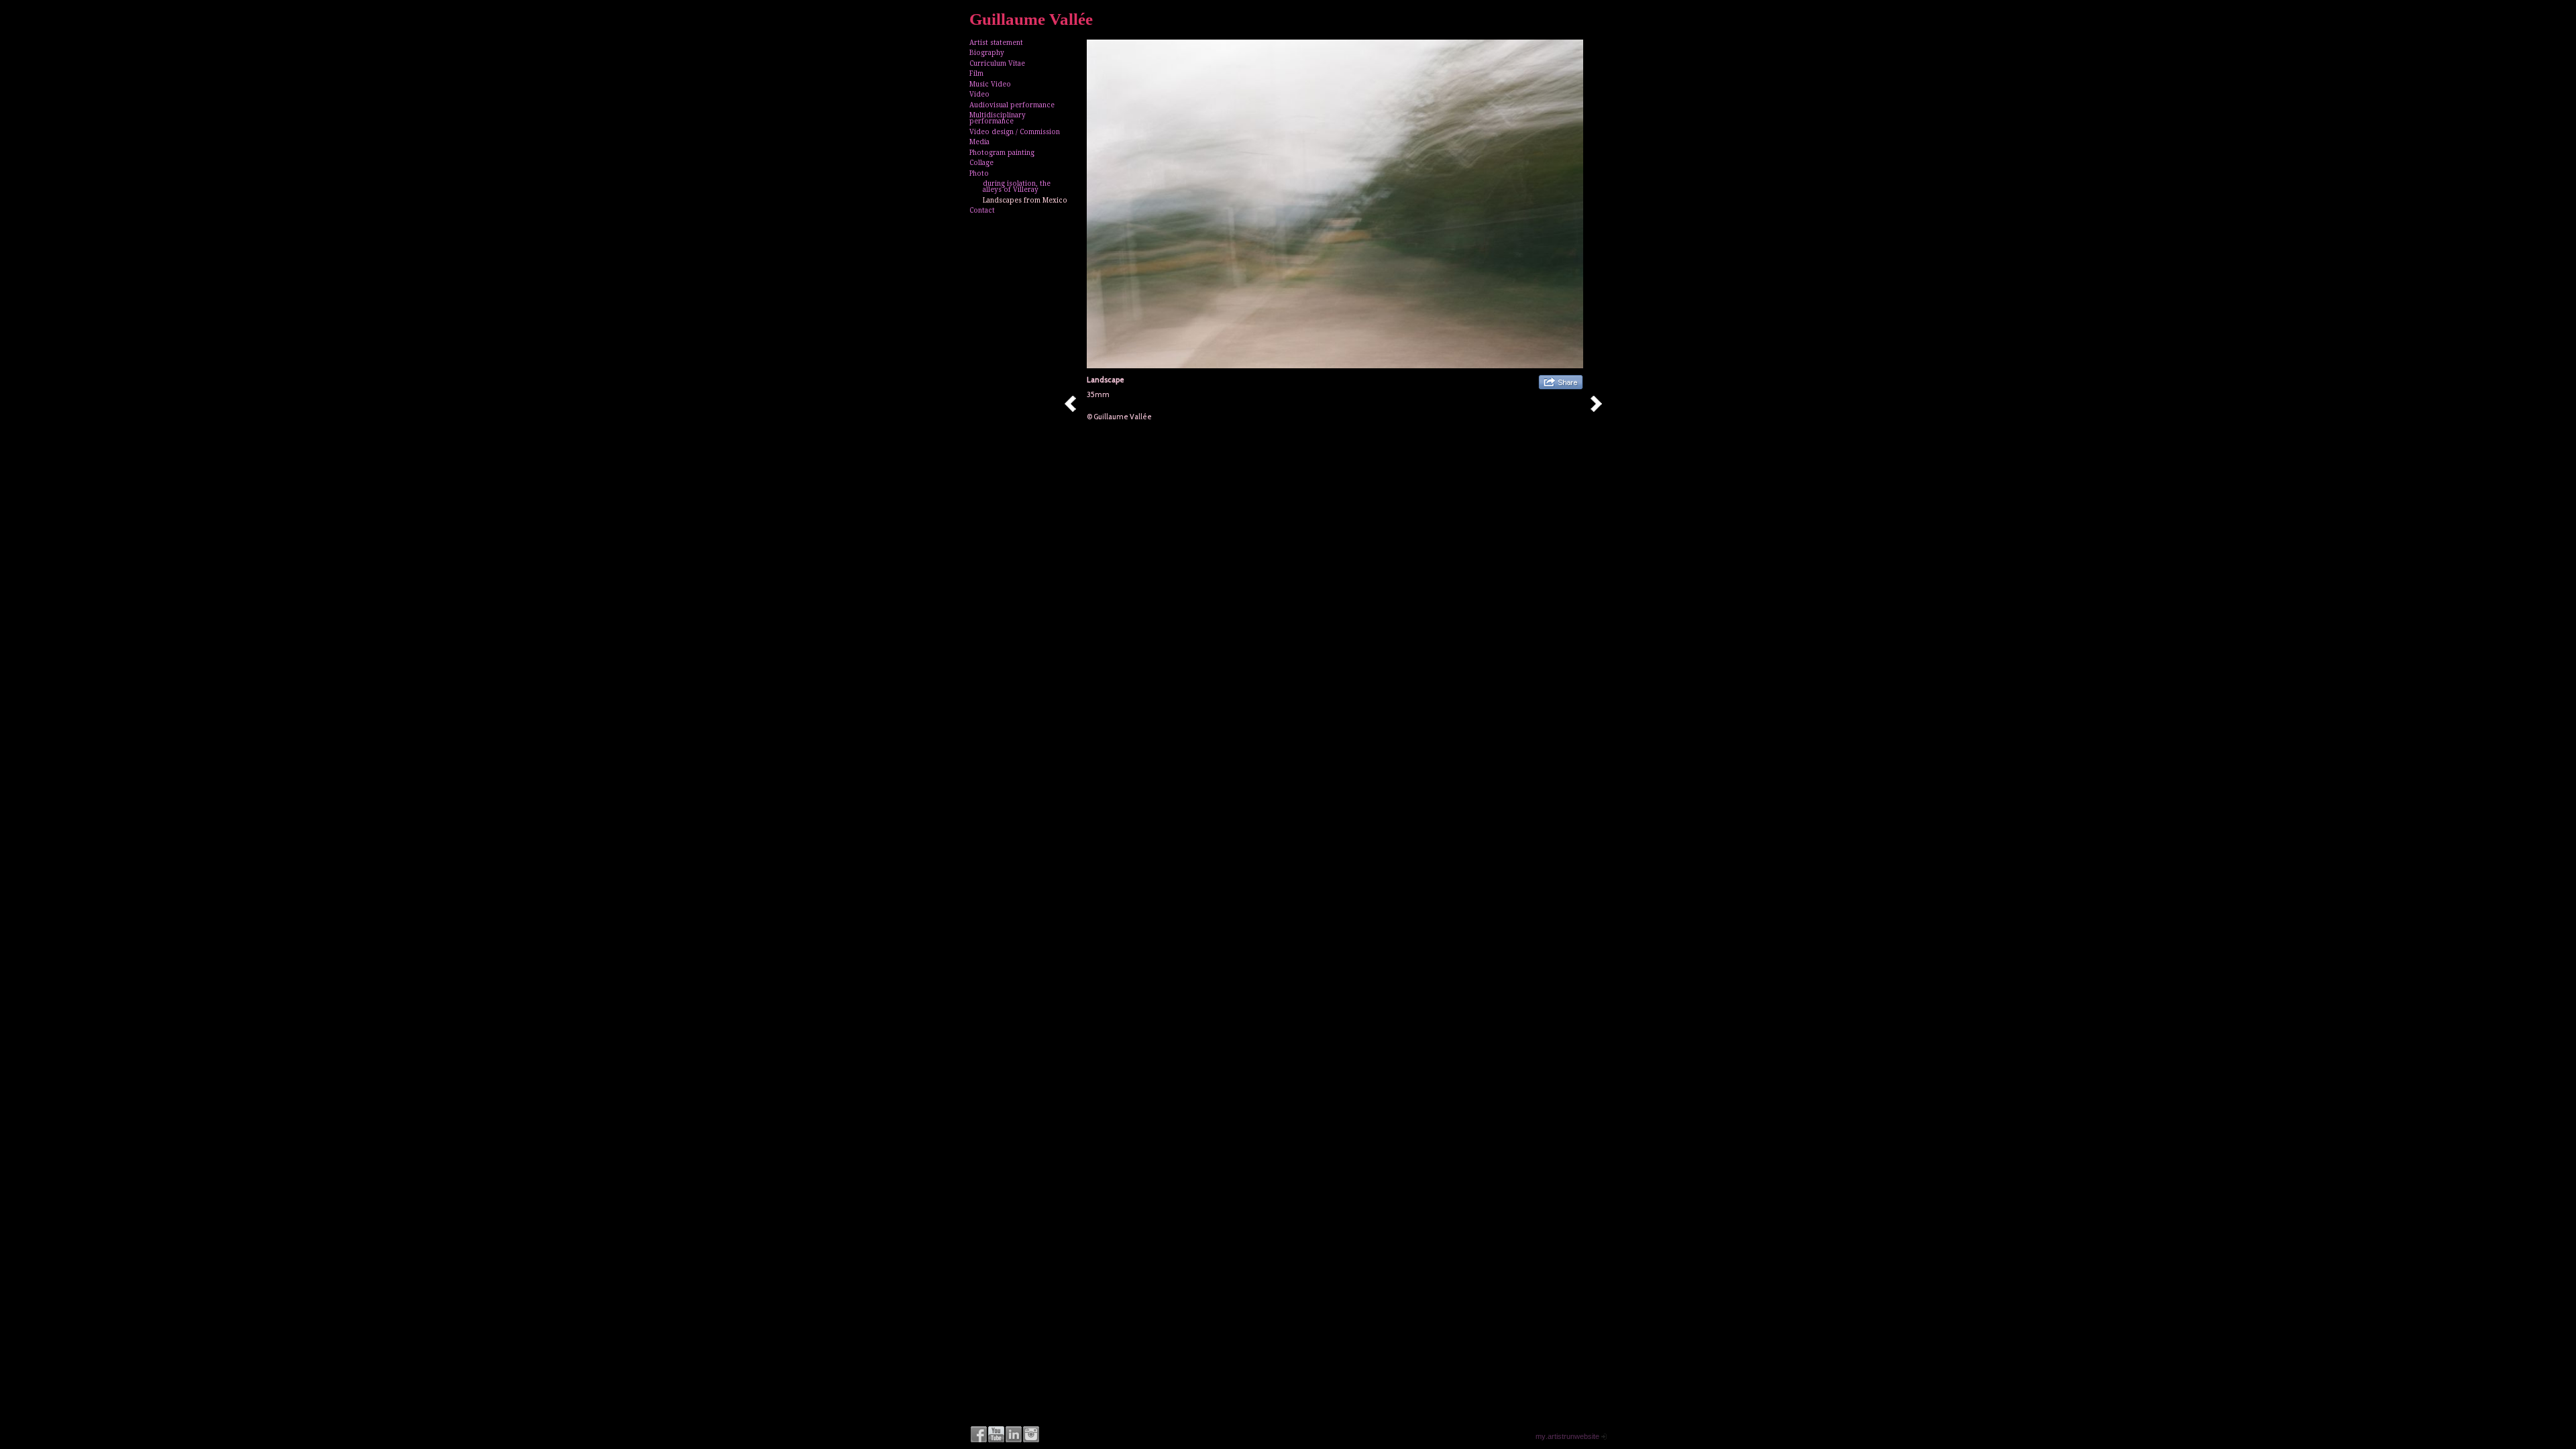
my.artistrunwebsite (1567, 1436)
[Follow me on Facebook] (979, 1434)
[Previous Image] (1075, 404)
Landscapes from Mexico (1025, 200)
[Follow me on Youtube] (996, 1434)
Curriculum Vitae (997, 63)
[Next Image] (1601, 404)
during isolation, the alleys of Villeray (1017, 186)
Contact (982, 210)
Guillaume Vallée (1031, 19)
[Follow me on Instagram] (1031, 1434)
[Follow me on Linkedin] (1014, 1434)
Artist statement (996, 43)
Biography (987, 53)
